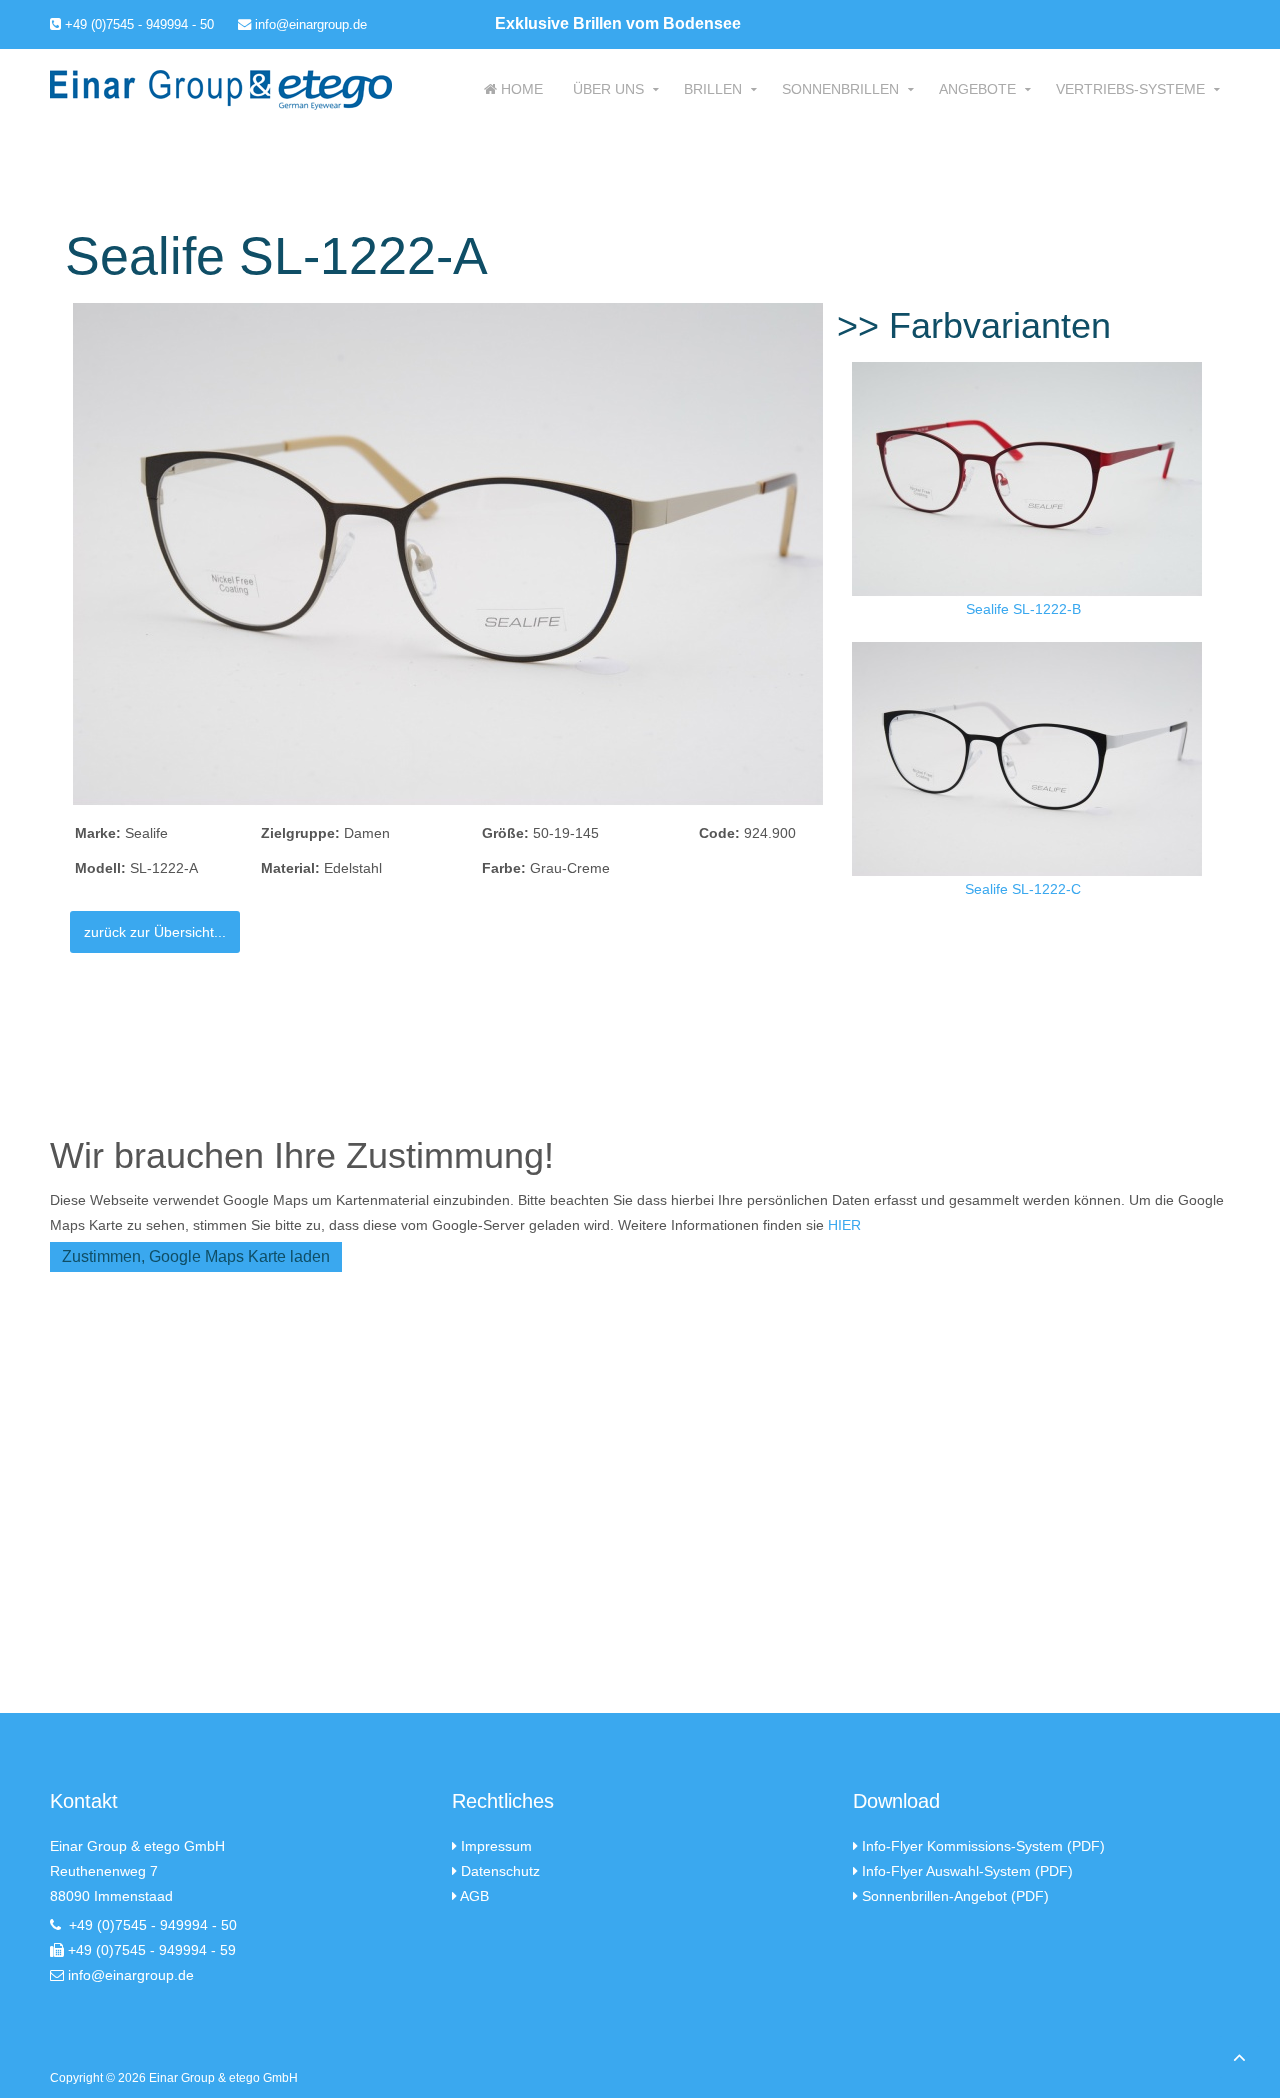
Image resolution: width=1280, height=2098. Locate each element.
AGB (474, 1896)
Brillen (713, 89)
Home (520, 89)
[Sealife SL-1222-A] (448, 553)
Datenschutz (500, 1871)
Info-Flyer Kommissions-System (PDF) (983, 1846)
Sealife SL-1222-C (1023, 889)
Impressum (496, 1846)
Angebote (977, 89)
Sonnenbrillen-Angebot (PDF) (955, 1896)
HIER (844, 1225)
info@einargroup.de (309, 24)
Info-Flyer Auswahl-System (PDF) (967, 1871)
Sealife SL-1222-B (1023, 609)
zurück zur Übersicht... (155, 932)
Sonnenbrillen (840, 89)
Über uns (608, 89)
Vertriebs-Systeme (1130, 89)
